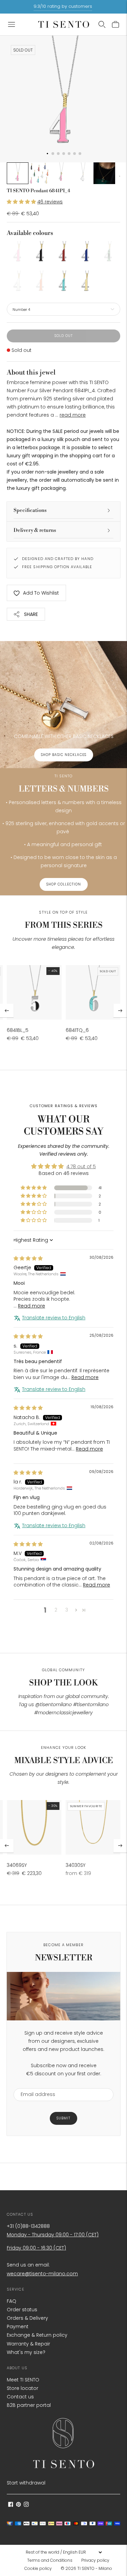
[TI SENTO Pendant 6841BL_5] (34, 993)
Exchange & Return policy (37, 2335)
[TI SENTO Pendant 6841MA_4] (109, 252)
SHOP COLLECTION (64, 884)
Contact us (20, 2397)
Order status (22, 2310)
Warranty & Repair (28, 2344)
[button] (22, 202)
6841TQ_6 (77, 1030)
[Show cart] (115, 24)
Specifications (30, 510)
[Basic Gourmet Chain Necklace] (34, 1828)
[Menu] (12, 24)
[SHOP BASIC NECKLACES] (63, 705)
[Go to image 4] (83, 173)
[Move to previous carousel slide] (7, 1011)
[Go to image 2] (39, 173)
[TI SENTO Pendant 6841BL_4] (41, 252)
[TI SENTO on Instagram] (26, 2505)
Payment (18, 2327)
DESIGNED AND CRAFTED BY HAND (58, 559)
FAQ (12, 2301)
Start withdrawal (26, 2483)
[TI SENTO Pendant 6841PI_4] (18, 252)
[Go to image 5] (104, 173)
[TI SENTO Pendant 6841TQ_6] (93, 993)
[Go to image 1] (18, 173)
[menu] (64, 2552)
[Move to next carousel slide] (120, 1011)
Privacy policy (95, 2560)
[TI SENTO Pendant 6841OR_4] (41, 282)
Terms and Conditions (50, 2560)
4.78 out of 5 (81, 1166)
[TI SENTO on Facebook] (11, 2505)
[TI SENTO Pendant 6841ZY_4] (86, 282)
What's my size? (26, 2352)
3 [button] (67, 1610)
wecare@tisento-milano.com (42, 2274)
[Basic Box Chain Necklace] (93, 1828)
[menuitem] (52, 2560)
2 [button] (56, 1610)
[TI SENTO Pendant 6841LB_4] (86, 252)
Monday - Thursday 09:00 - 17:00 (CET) (53, 2235)
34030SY (76, 1865)
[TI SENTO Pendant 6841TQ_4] (63, 282)
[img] (28, 1258)
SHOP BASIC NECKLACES (64, 755)
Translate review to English (54, 1318)
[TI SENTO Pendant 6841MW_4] (18, 282)
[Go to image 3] (61, 173)
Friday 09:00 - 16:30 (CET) (36, 2248)
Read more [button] (31, 1306)
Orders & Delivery (27, 2318)
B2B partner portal (29, 2405)
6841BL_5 (18, 1030)
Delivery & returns (35, 530)
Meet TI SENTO (23, 2380)
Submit (63, 2118)
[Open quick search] (102, 24)
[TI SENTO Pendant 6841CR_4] (63, 252)
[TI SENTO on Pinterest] (18, 2505)
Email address (35, 2084)
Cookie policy (38, 2568)
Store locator (23, 2388)
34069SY (17, 1865)
